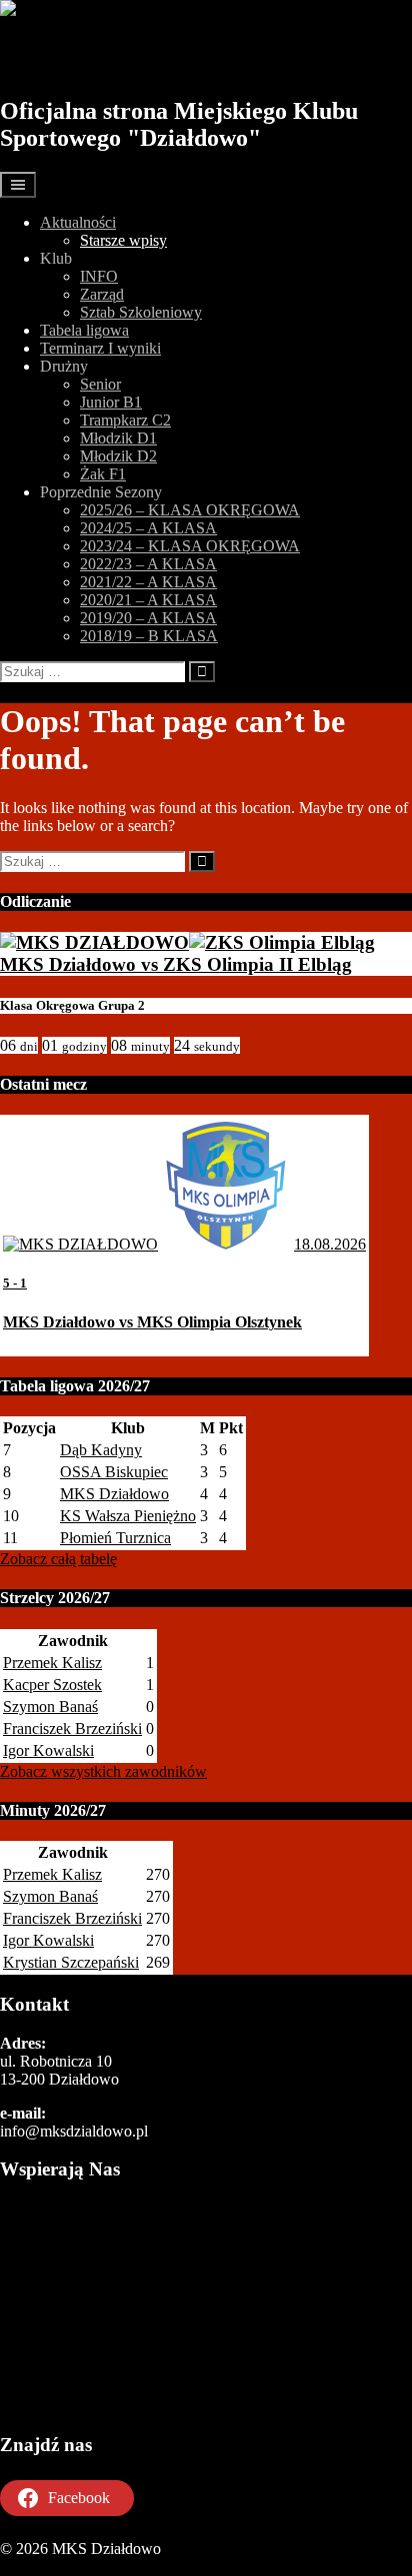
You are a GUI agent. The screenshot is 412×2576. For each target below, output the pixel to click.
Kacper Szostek (52, 1685)
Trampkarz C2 (125, 420)
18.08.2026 (330, 1244)
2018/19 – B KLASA (149, 636)
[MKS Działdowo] (94, 942)
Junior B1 (111, 402)
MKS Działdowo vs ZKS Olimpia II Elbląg (176, 964)
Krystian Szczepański (71, 1962)
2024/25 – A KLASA (148, 528)
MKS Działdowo (112, 57)
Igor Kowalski (48, 1750)
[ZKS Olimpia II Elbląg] (282, 942)
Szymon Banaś (50, 1707)
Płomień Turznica (115, 1538)
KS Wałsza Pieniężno (128, 1516)
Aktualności (78, 222)
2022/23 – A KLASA (148, 564)
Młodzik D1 (118, 438)
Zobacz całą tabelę (58, 1559)
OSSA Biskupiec (114, 1472)
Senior (100, 384)
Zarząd (102, 294)
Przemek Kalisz (52, 1663)
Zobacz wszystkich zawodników (103, 1771)
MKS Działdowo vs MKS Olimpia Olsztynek (152, 1322)
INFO (99, 276)
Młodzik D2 (118, 456)
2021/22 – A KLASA (148, 582)
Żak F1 (103, 474)
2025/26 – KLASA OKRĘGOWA (190, 510)
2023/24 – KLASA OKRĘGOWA (190, 546)
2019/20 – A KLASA (148, 618)
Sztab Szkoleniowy (141, 312)
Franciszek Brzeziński (72, 1728)
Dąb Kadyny (101, 1450)
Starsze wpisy (123, 240)
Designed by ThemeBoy (77, 2567)
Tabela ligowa (84, 330)
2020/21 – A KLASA (148, 600)
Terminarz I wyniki (100, 348)
